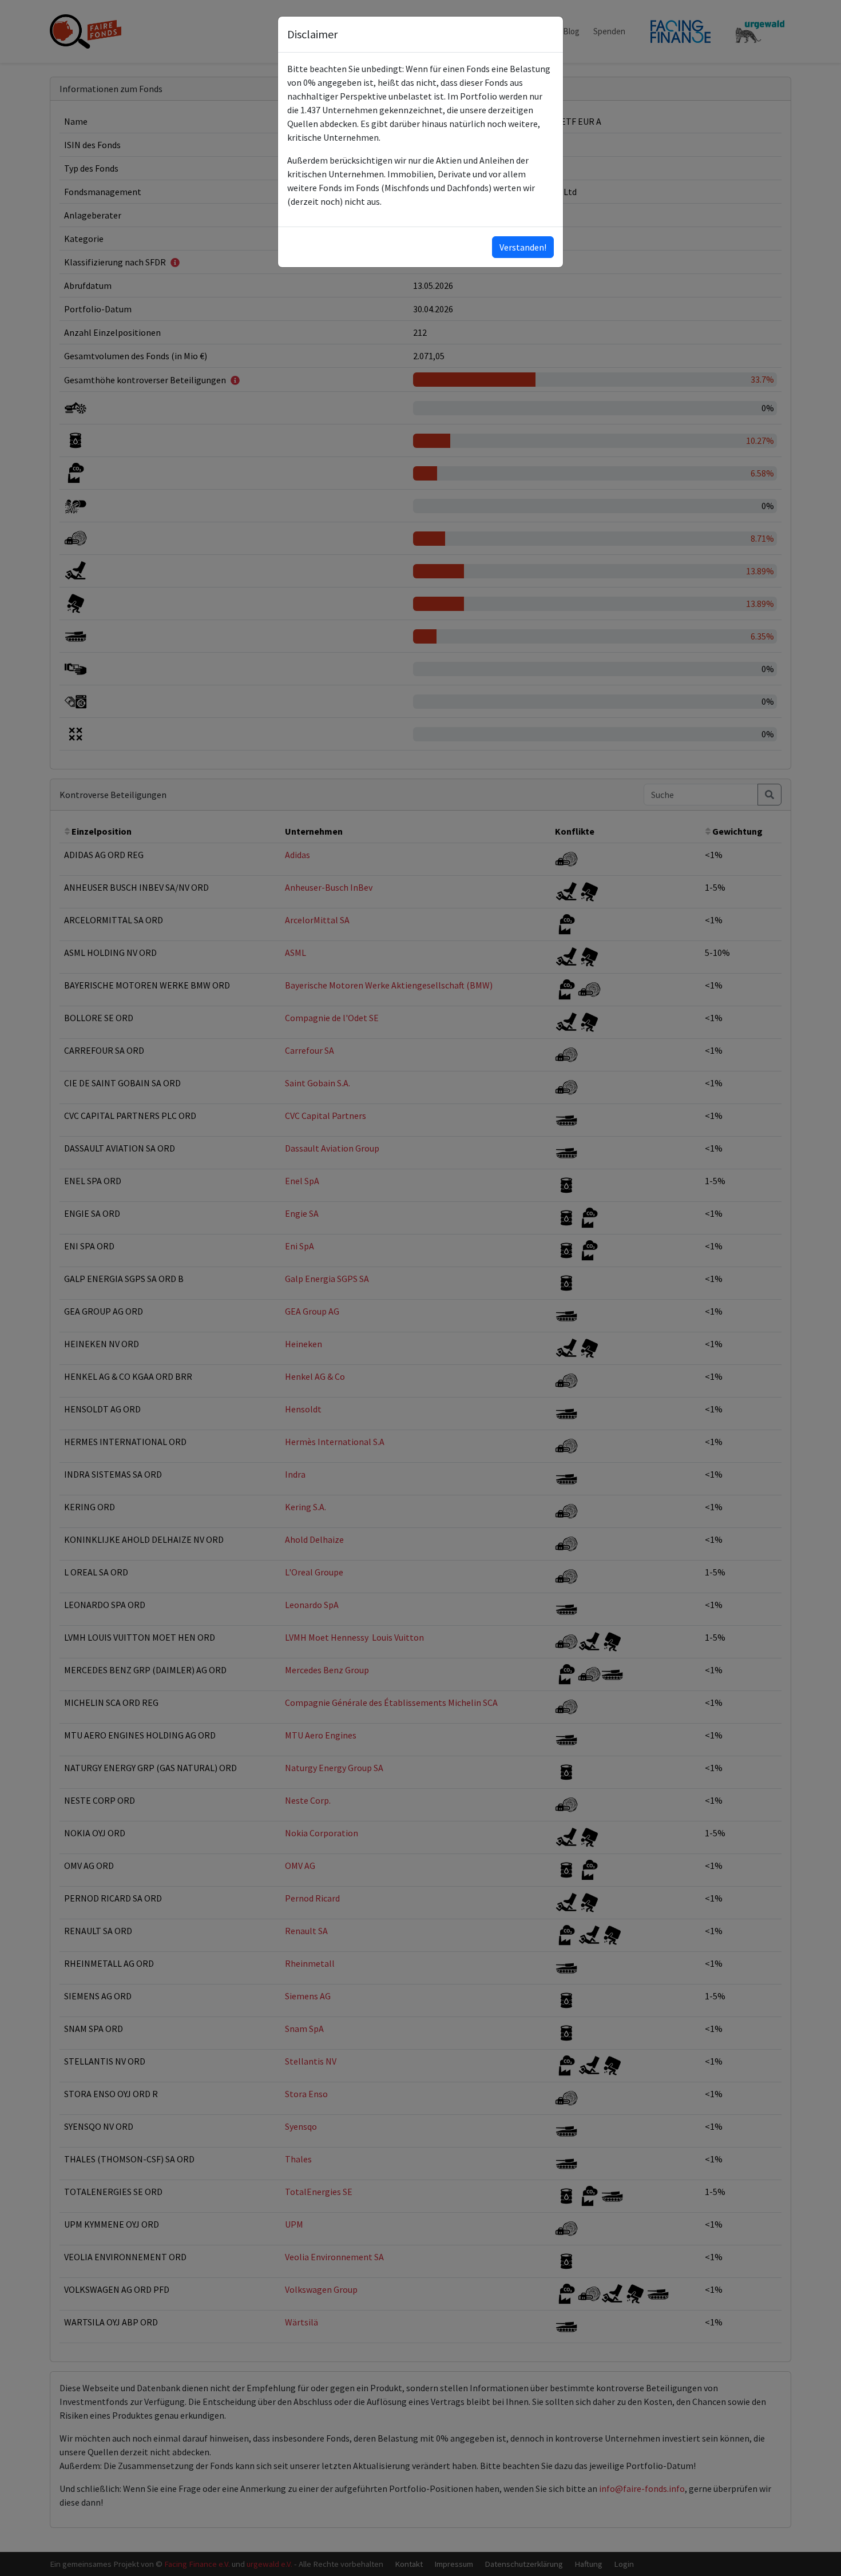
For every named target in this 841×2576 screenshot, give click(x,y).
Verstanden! (523, 247)
